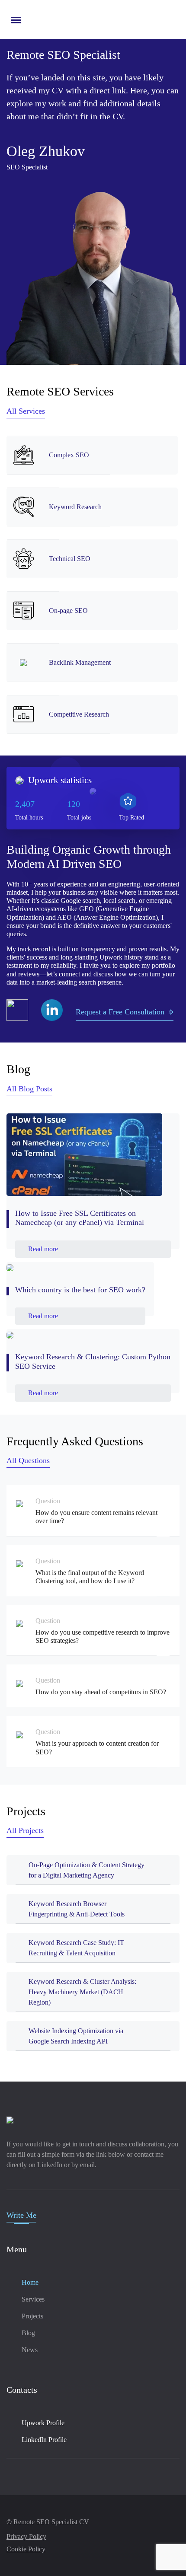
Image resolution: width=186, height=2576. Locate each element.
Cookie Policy (26, 2549)
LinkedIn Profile (44, 2440)
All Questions (28, 1460)
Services (33, 2299)
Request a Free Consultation (120, 1012)
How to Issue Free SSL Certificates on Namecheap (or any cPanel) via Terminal (80, 1218)
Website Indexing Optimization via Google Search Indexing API (76, 2036)
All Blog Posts (29, 1089)
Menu (14, 16)
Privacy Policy (26, 2536)
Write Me (21, 2215)
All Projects (25, 1830)
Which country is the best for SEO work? (80, 1290)
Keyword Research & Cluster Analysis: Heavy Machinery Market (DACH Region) (82, 1992)
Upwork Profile (43, 2423)
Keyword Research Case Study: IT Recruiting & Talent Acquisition (76, 1948)
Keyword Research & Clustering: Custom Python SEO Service (93, 1361)
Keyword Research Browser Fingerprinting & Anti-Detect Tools (77, 1909)
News (30, 2350)
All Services (26, 411)
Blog (28, 2333)
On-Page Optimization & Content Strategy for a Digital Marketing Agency (87, 1870)
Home (30, 2282)
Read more (43, 1249)
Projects (32, 2316)
